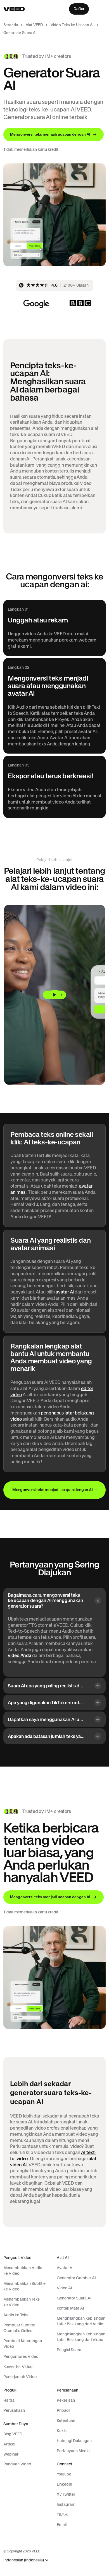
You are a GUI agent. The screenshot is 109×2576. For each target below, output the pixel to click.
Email (62, 2525)
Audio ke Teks (16, 2315)
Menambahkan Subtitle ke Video (24, 2286)
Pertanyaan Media (73, 2451)
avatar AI (65, 1292)
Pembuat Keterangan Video (23, 2344)
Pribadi (63, 2410)
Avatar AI (65, 2268)
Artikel (9, 2444)
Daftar (79, 9)
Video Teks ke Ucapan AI (72, 25)
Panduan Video (17, 2464)
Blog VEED (13, 2434)
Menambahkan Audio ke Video (23, 2271)
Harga (9, 2400)
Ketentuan (66, 2420)
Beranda (11, 25)
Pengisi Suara (69, 2350)
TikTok (62, 2515)
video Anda (20, 1655)
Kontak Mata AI (70, 2308)
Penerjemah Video (20, 2377)
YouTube (64, 2474)
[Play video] (54, 995)
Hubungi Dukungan (74, 2441)
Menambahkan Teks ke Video (22, 2302)
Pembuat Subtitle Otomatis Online (19, 2328)
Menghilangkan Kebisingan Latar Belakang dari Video (81, 2337)
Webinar (11, 2454)
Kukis (62, 2431)
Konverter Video (18, 2367)
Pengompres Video (21, 2356)
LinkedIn (64, 2484)
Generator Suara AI (74, 2298)
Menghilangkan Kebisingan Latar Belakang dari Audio (81, 2321)
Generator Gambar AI (76, 2278)
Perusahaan (14, 2410)
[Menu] (100, 9)
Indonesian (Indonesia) (24, 2560)
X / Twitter (66, 2494)
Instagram (66, 2504)
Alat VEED (34, 25)
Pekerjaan (66, 2400)
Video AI (64, 2288)
